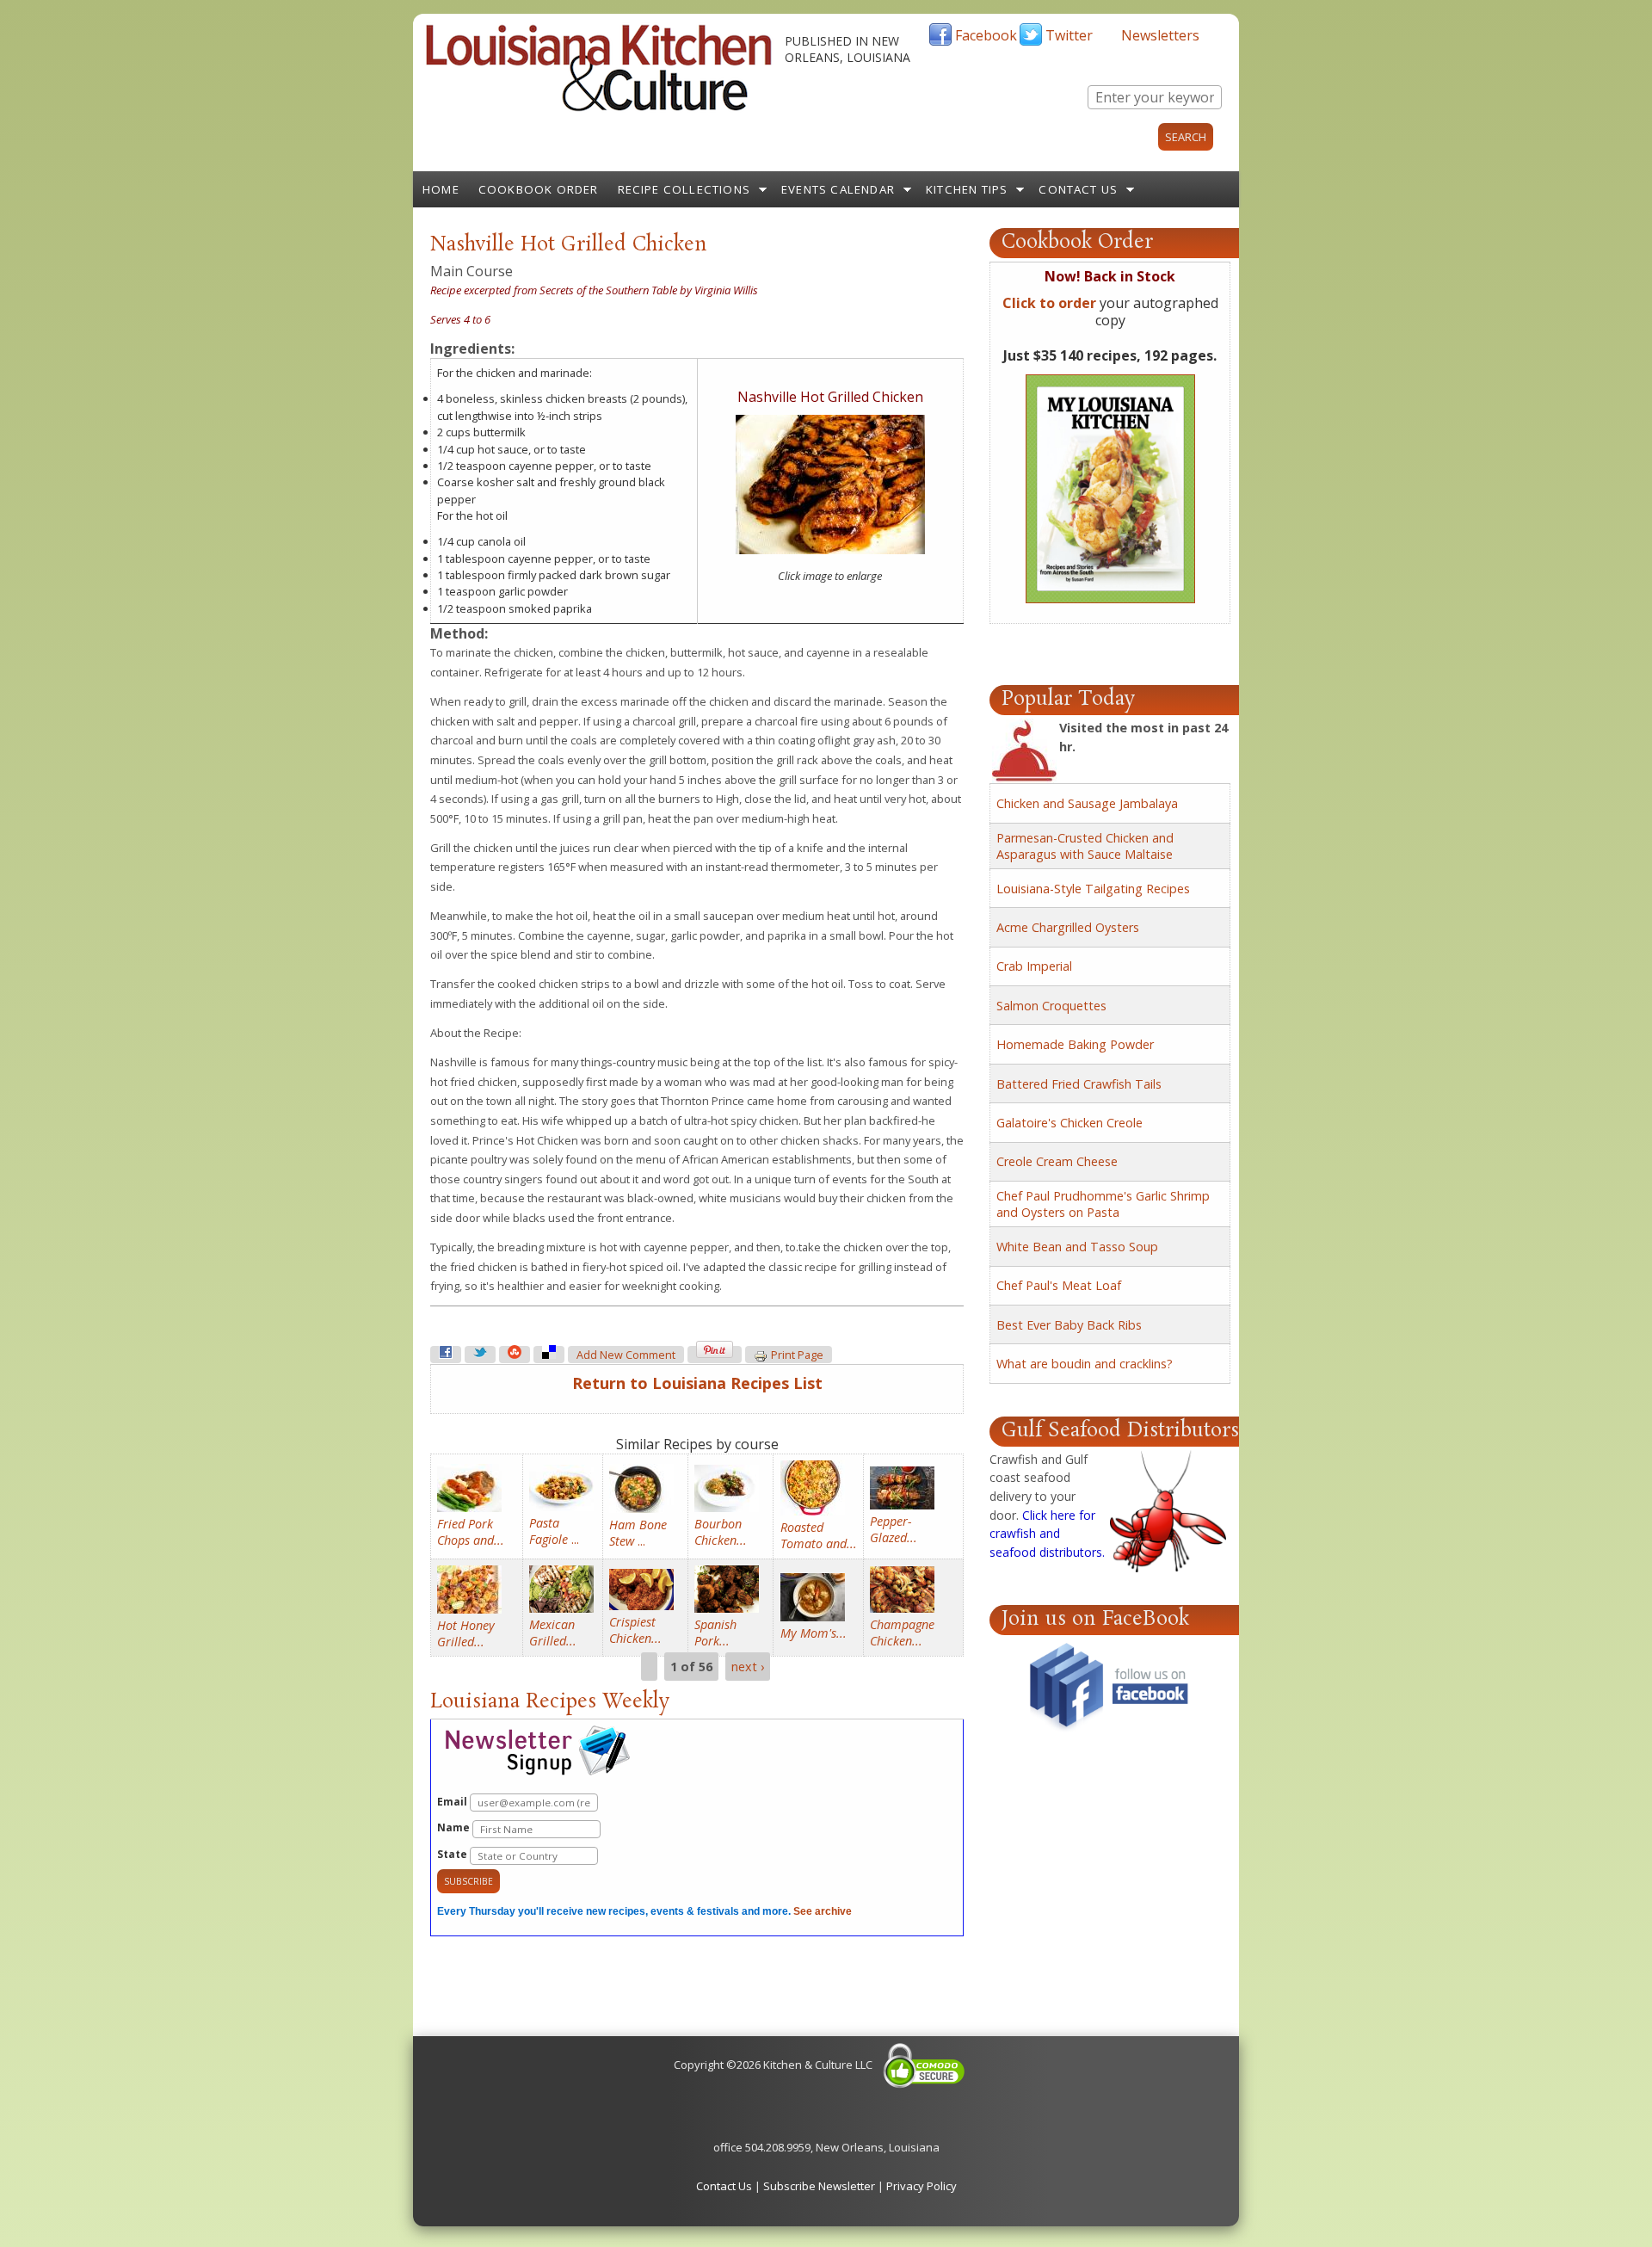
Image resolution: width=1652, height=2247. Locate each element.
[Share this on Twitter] (480, 1355)
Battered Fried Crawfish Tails (1079, 1084)
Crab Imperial (1034, 966)
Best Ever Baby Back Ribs (1069, 1325)
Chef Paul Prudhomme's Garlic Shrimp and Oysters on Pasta (1103, 1204)
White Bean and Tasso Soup (1077, 1247)
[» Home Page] (599, 108)
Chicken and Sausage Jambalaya (1087, 803)
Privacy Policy (922, 2186)
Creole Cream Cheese (1057, 1161)
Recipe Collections (684, 189)
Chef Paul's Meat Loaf (1059, 1285)
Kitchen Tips (967, 189)
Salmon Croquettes (1051, 1006)
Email (453, 1802)
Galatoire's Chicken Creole (1069, 1123)
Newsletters (1160, 35)
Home (441, 189)
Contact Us (1078, 189)
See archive (823, 1911)
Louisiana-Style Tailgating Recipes (1093, 889)
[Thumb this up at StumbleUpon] (515, 1355)
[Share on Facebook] (446, 1355)
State (453, 1854)
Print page (797, 1355)
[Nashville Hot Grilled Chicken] (830, 550)
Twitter (1069, 35)
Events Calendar (838, 189)
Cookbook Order (539, 189)
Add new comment (626, 1355)
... (554, 1531)
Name (455, 1827)
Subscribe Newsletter (819, 2186)
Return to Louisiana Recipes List (697, 1383)
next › (748, 1667)
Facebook (986, 35)
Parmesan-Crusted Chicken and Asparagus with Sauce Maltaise (1085, 846)
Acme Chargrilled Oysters (1068, 927)
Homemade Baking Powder (1075, 1044)
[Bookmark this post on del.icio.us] (549, 1355)
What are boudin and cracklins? (1085, 1364)
